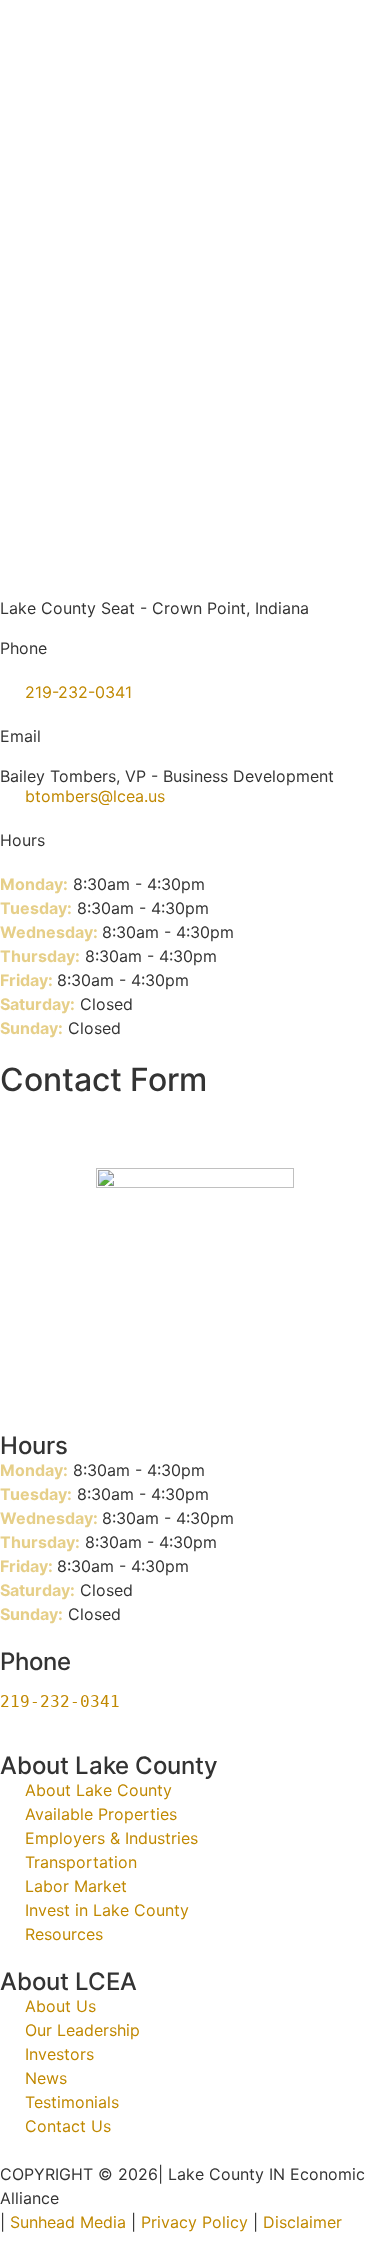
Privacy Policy (194, 2222)
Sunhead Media (65, 2222)
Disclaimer (302, 2222)
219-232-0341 (60, 1701)
